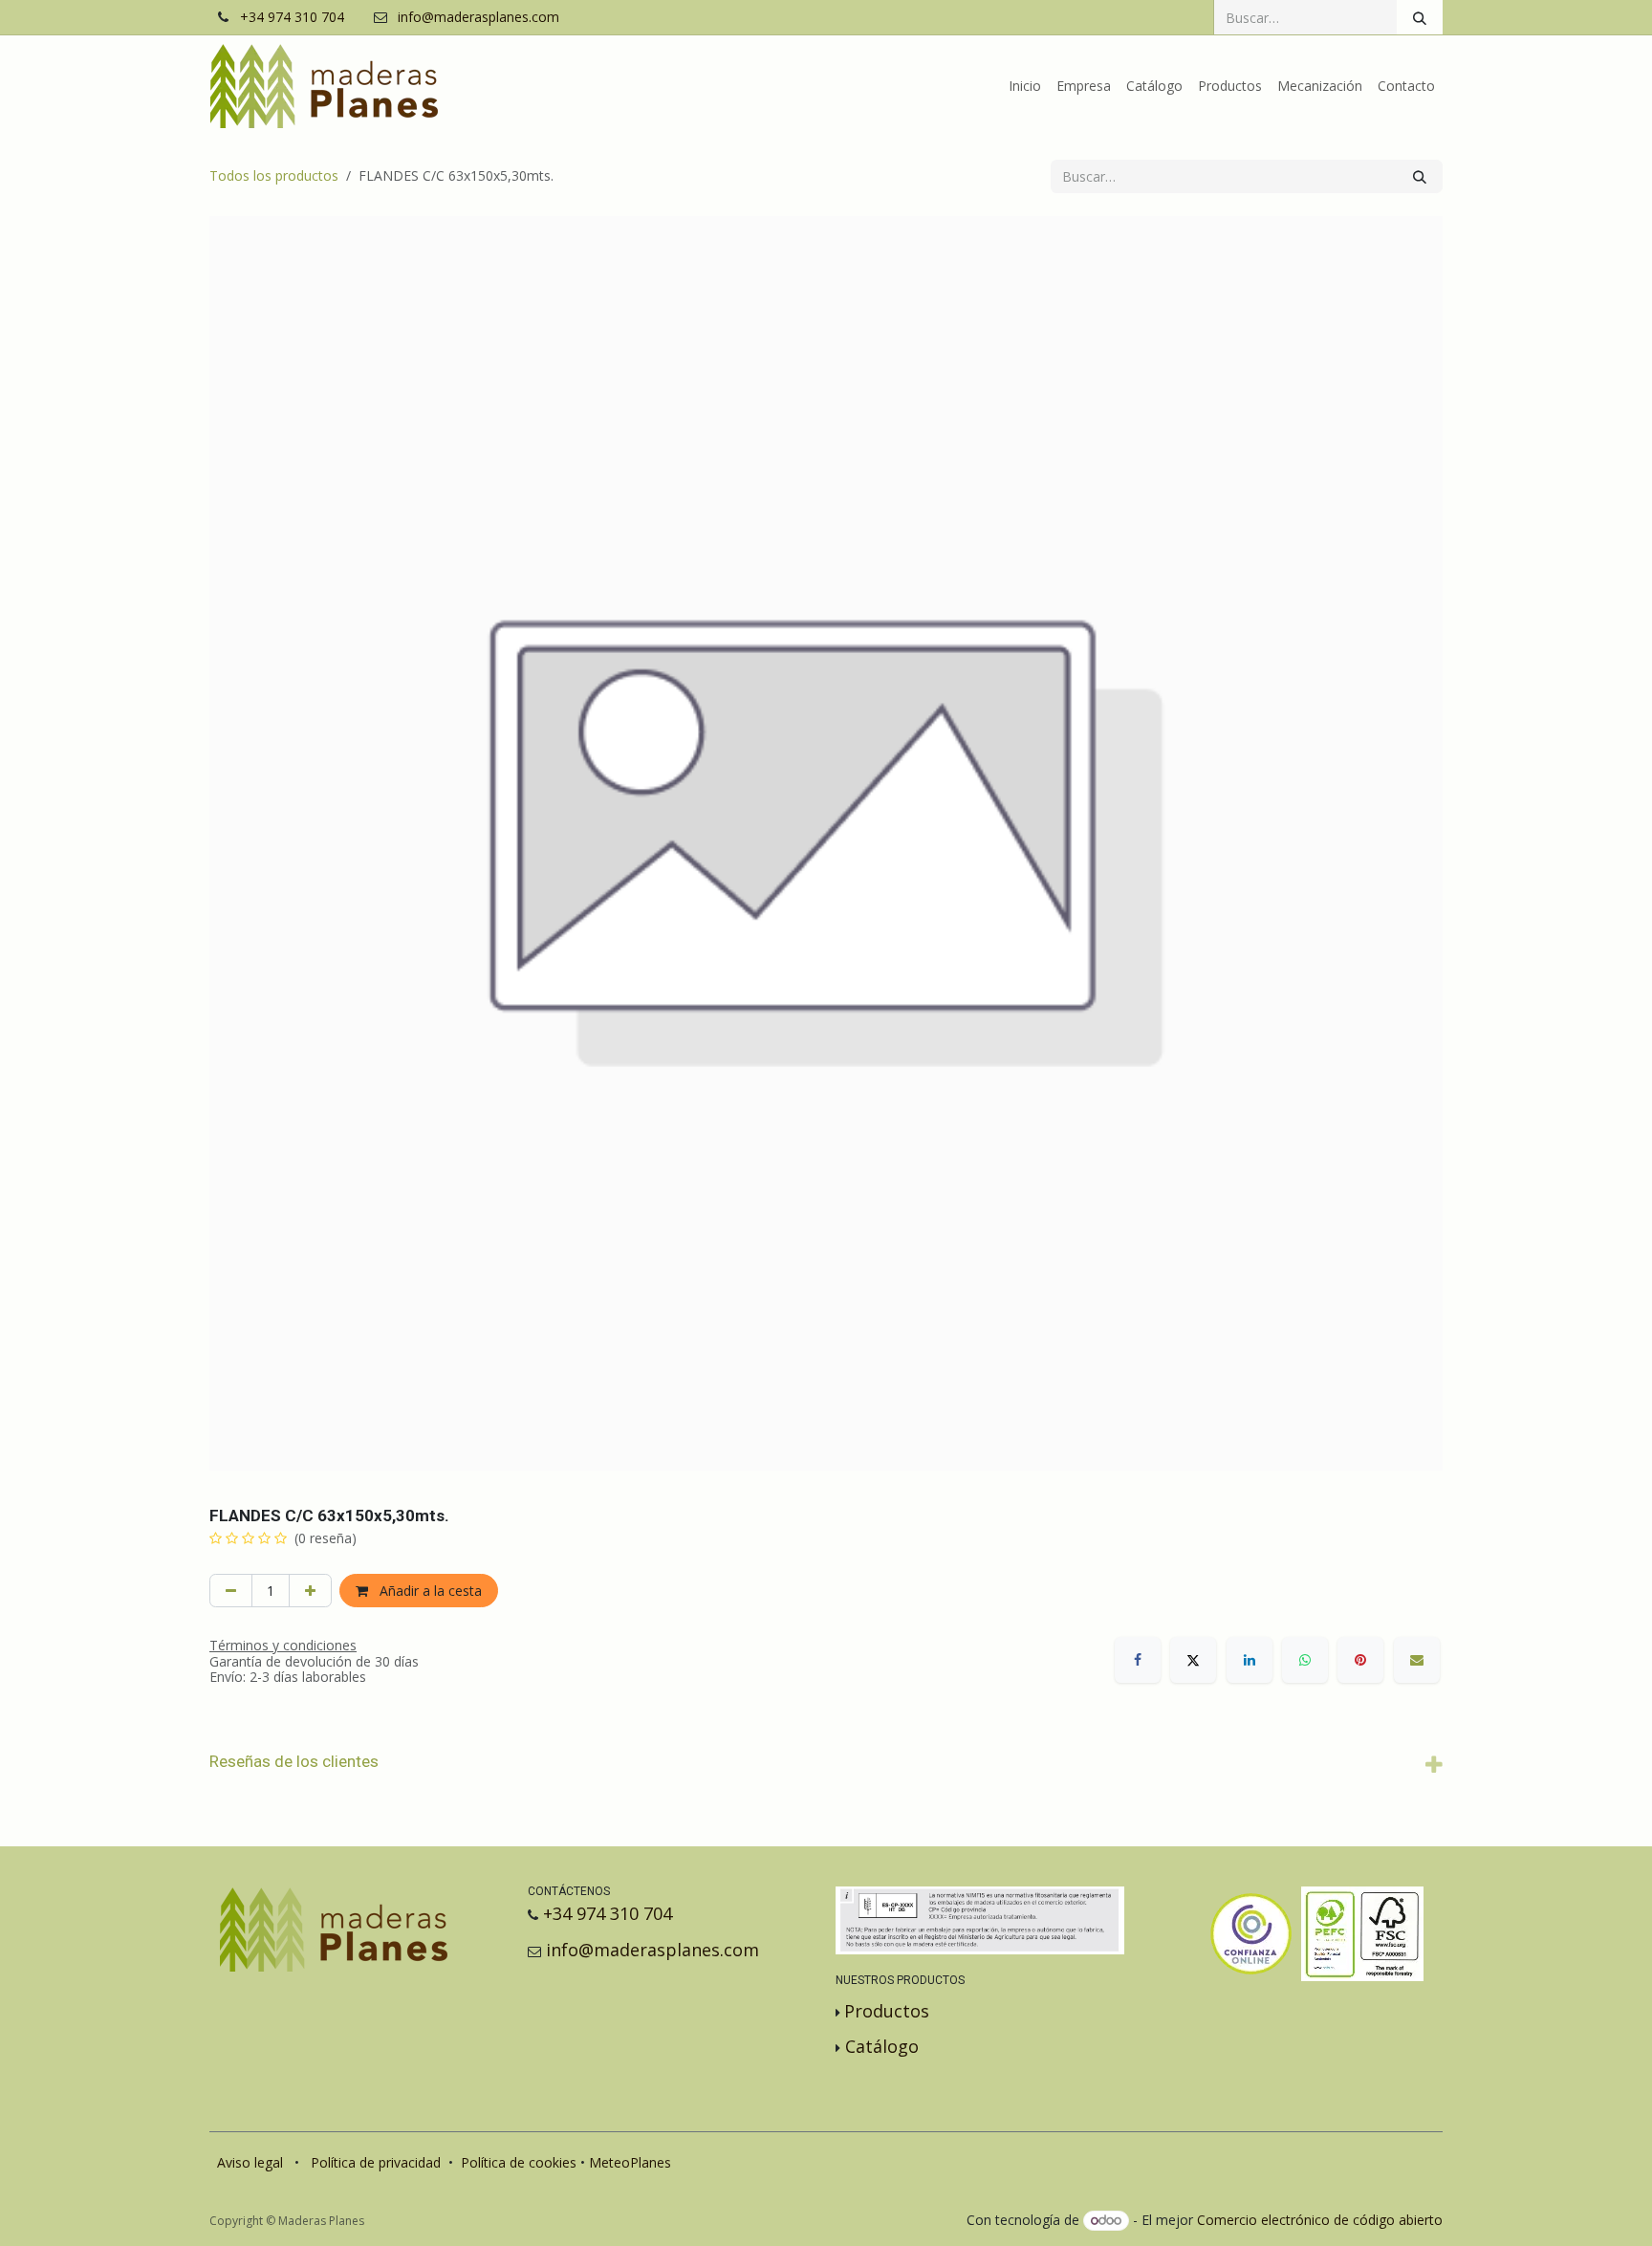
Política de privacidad (376, 2162)
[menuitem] (1025, 87)
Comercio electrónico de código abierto (1320, 2220)
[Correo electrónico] (1417, 1660)
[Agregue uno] (310, 1591)
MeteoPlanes (630, 2162)
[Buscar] (1420, 17)
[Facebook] (1138, 1660)
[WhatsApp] (1305, 1660)
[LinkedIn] (1250, 1660)
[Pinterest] (1360, 1660)
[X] (1193, 1660)
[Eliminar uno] (231, 1591)
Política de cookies (519, 2162)
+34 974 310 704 (292, 18)
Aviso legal (250, 2162)
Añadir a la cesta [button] (429, 1591)
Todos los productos (274, 175)
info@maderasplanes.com (478, 18)
